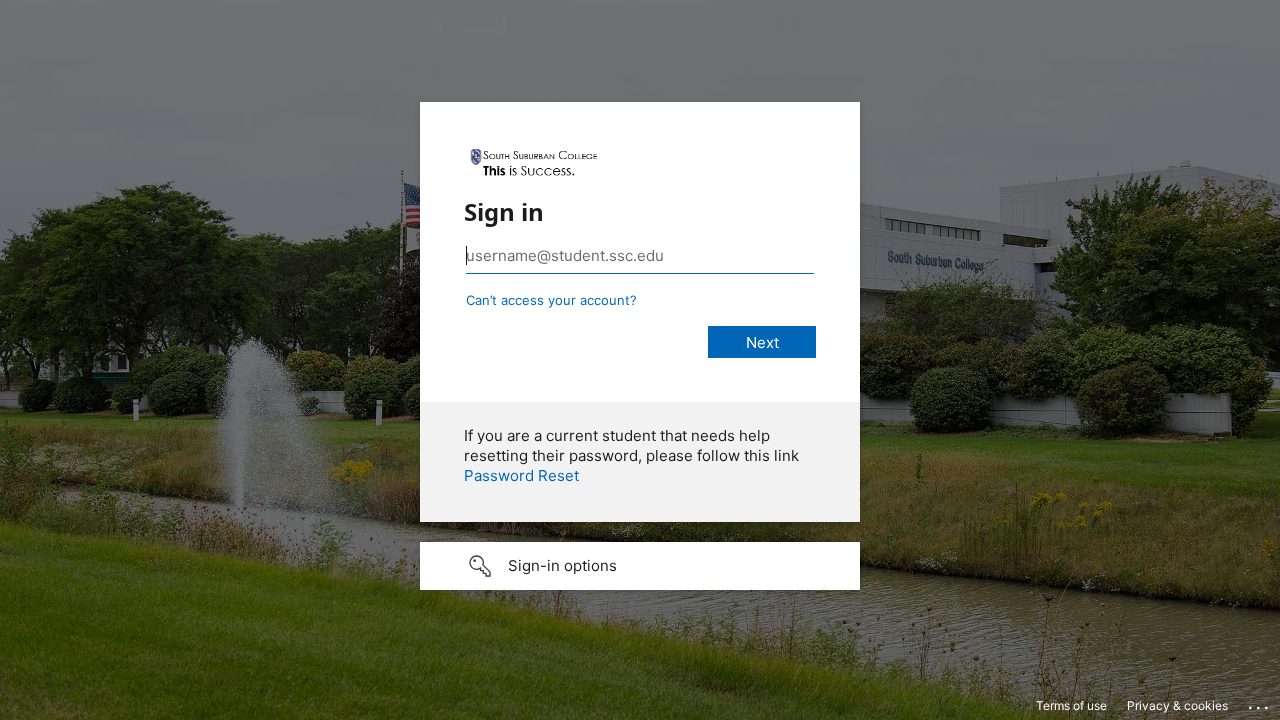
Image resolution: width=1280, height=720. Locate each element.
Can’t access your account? (551, 300)
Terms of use (1071, 705)
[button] (640, 566)
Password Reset (521, 475)
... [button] (1260, 703)
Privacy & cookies (1177, 705)
